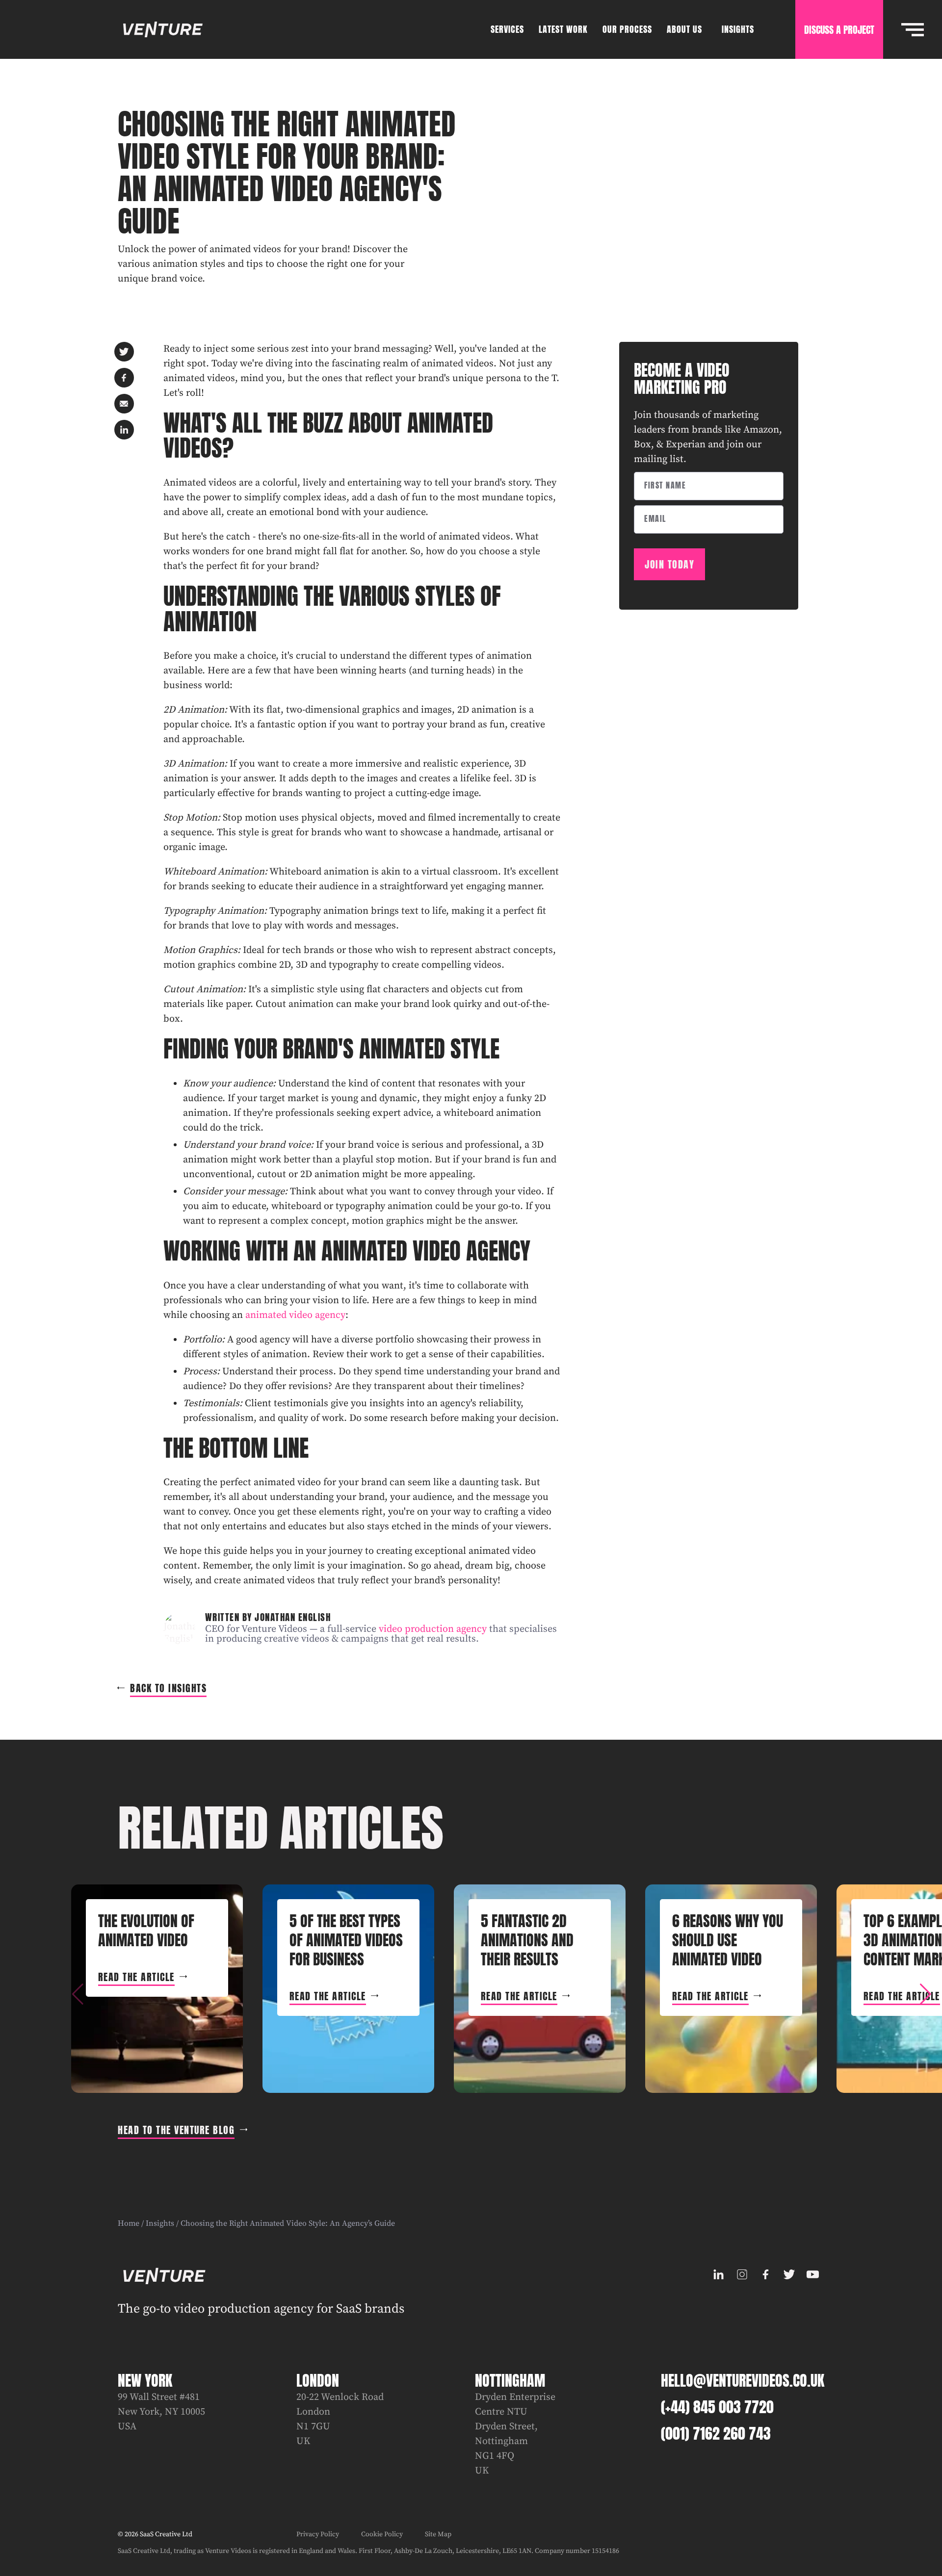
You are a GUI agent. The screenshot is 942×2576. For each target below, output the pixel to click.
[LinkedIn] (718, 2274)
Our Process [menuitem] (627, 29)
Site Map (438, 2534)
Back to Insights (168, 1688)
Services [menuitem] (507, 29)
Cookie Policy (382, 2534)
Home (129, 2223)
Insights (160, 2223)
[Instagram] (742, 2274)
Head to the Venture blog (176, 2130)
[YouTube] (812, 2274)
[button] (925, 1994)
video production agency (433, 1629)
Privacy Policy (318, 2534)
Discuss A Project (839, 30)
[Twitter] (789, 2274)
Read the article (136, 1977)
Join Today (669, 564)
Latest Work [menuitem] (563, 29)
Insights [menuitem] (738, 29)
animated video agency (295, 1315)
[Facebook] (765, 2274)
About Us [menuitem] (684, 29)
